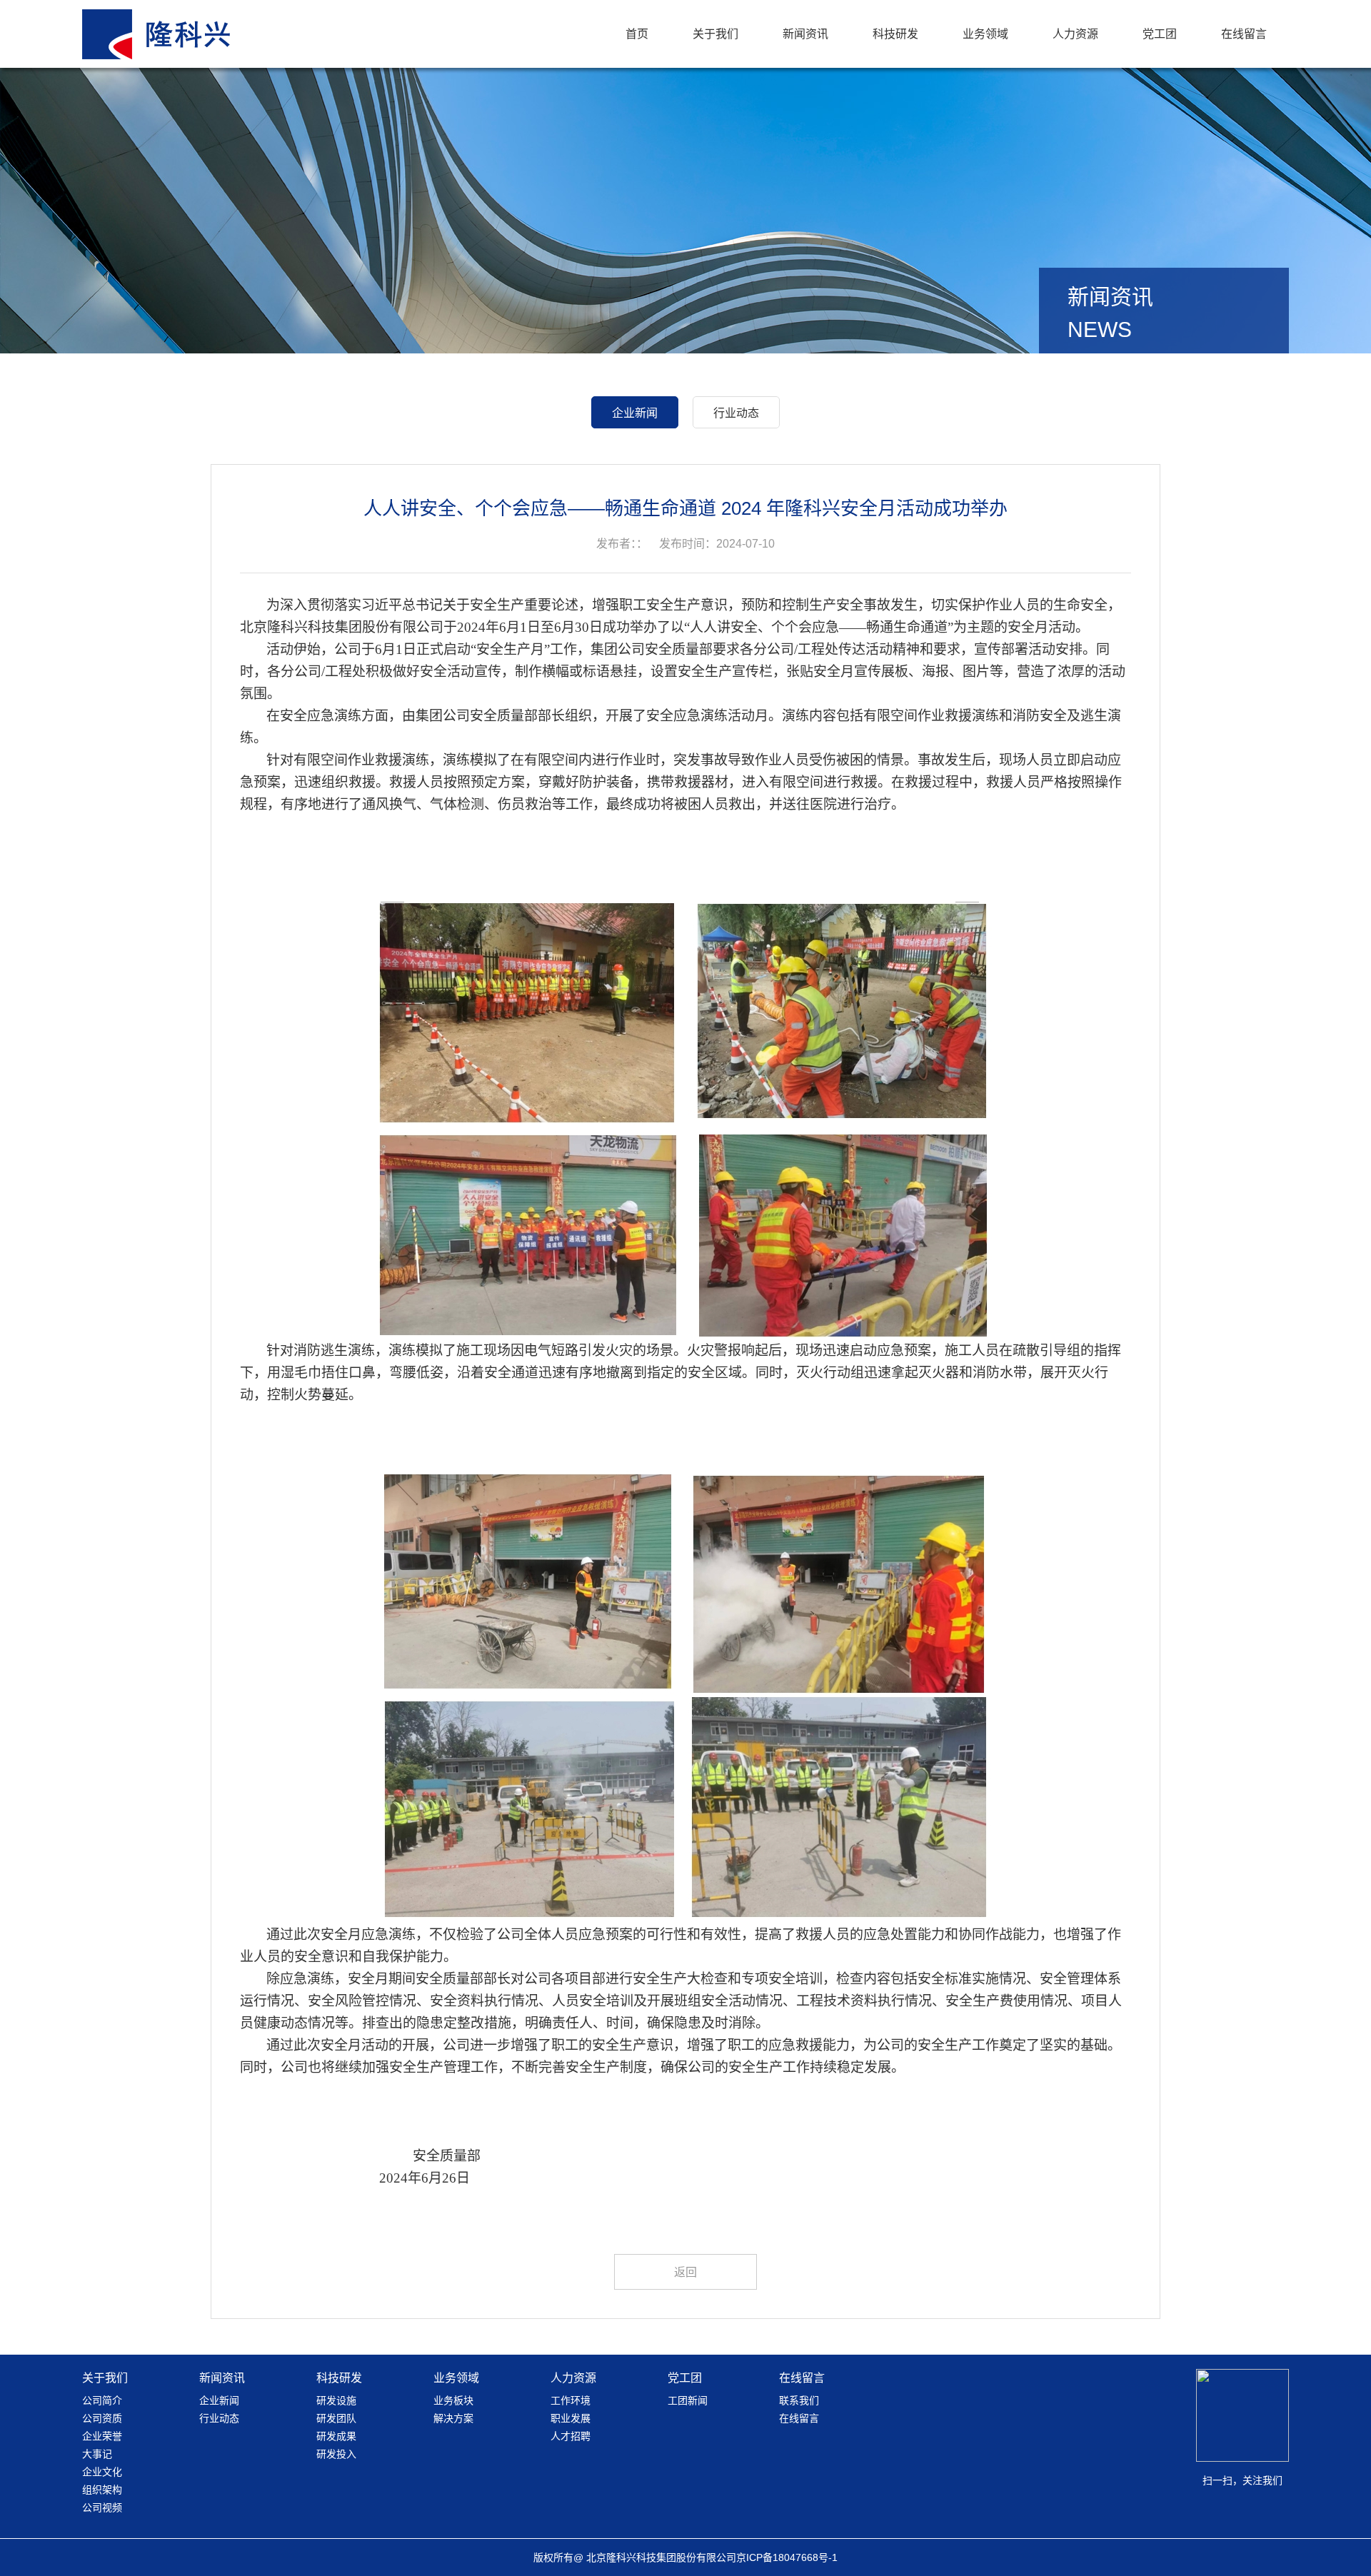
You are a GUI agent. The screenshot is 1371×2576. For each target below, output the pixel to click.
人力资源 (1075, 34)
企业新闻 (635, 413)
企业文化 (102, 2472)
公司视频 (102, 2507)
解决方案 (453, 2418)
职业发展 (571, 2418)
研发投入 (336, 2454)
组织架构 (102, 2490)
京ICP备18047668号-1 (787, 2557)
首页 (637, 34)
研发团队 (336, 2418)
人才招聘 (571, 2436)
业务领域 (985, 34)
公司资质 (102, 2418)
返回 (685, 2272)
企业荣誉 (102, 2436)
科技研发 (895, 34)
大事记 (97, 2454)
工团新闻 (688, 2400)
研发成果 (336, 2436)
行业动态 (736, 413)
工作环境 (571, 2400)
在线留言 (1244, 34)
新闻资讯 (805, 34)
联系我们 (799, 2400)
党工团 (1160, 34)
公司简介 (102, 2400)
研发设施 (336, 2400)
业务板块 (453, 2400)
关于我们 (715, 34)
